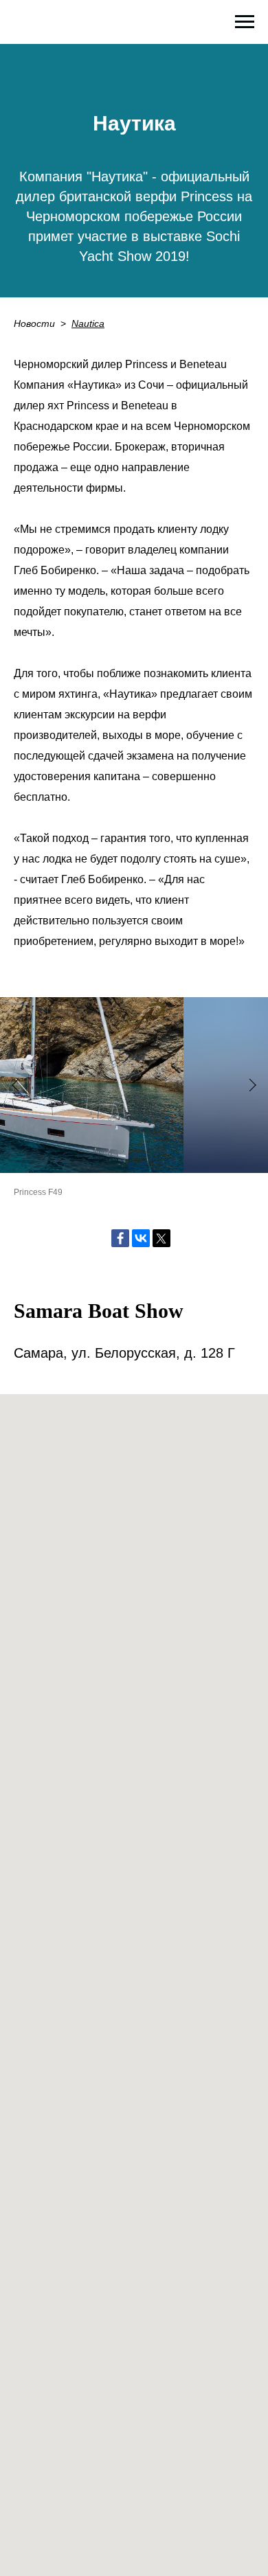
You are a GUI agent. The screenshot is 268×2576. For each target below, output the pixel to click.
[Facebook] (120, 1238)
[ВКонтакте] (141, 1238)
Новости (34, 323)
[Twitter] (161, 1238)
